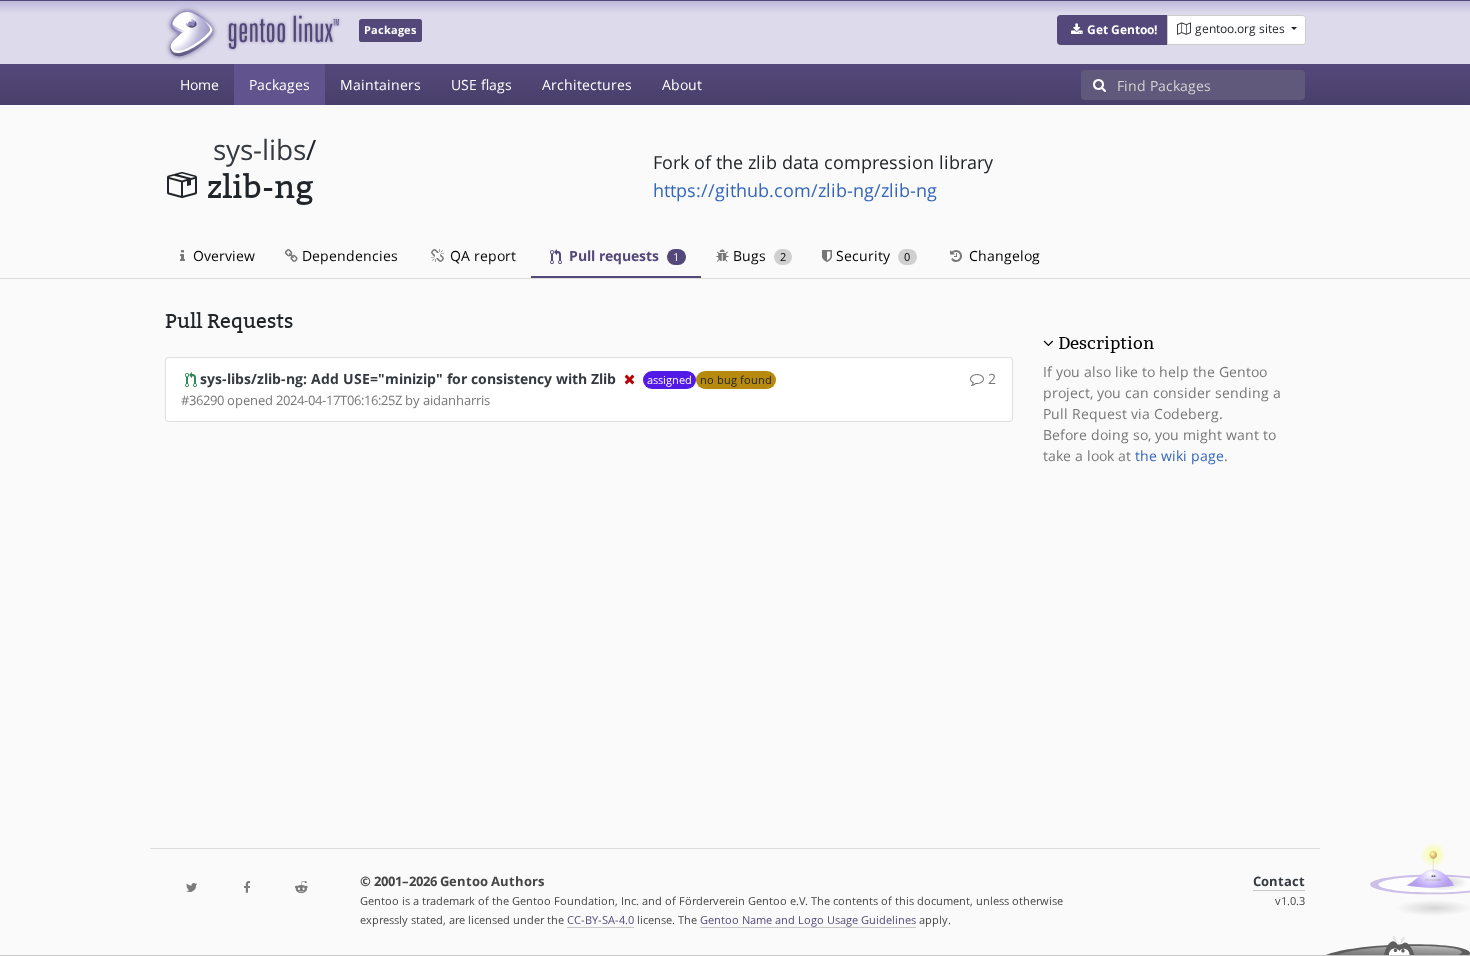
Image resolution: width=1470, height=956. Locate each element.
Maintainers (380, 84)
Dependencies (348, 255)
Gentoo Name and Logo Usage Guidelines (808, 919)
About (682, 84)
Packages (279, 84)
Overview (222, 255)
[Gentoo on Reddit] (301, 888)
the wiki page (1179, 455)
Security (871, 255)
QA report (481, 255)
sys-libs (259, 149)
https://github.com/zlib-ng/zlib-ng (795, 190)
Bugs (757, 255)
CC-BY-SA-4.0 (600, 919)
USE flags (481, 84)
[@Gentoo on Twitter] (192, 888)
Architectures (587, 84)
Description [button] (1106, 343)
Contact (1279, 881)
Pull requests (622, 255)
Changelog (1002, 255)
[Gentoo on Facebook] (246, 888)
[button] (1112, 30)
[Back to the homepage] (252, 32)
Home (199, 84)
